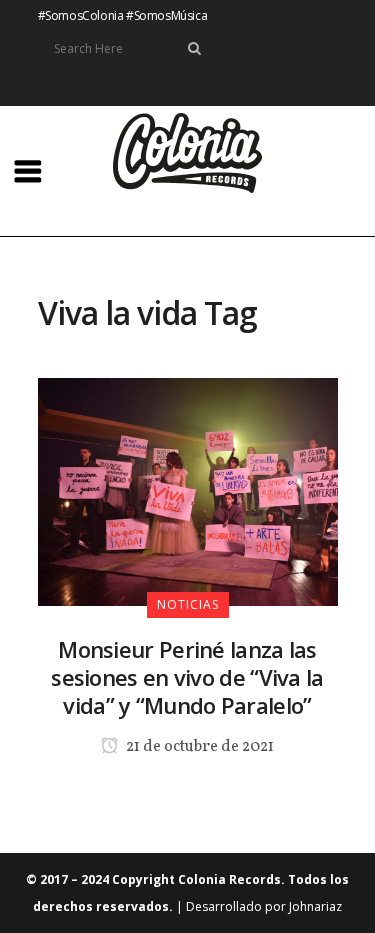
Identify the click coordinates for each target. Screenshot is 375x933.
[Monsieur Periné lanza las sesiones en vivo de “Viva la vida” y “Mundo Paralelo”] (188, 490)
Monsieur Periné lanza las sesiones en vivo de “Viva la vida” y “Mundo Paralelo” (187, 677)
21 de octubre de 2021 (198, 747)
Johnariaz (315, 906)
